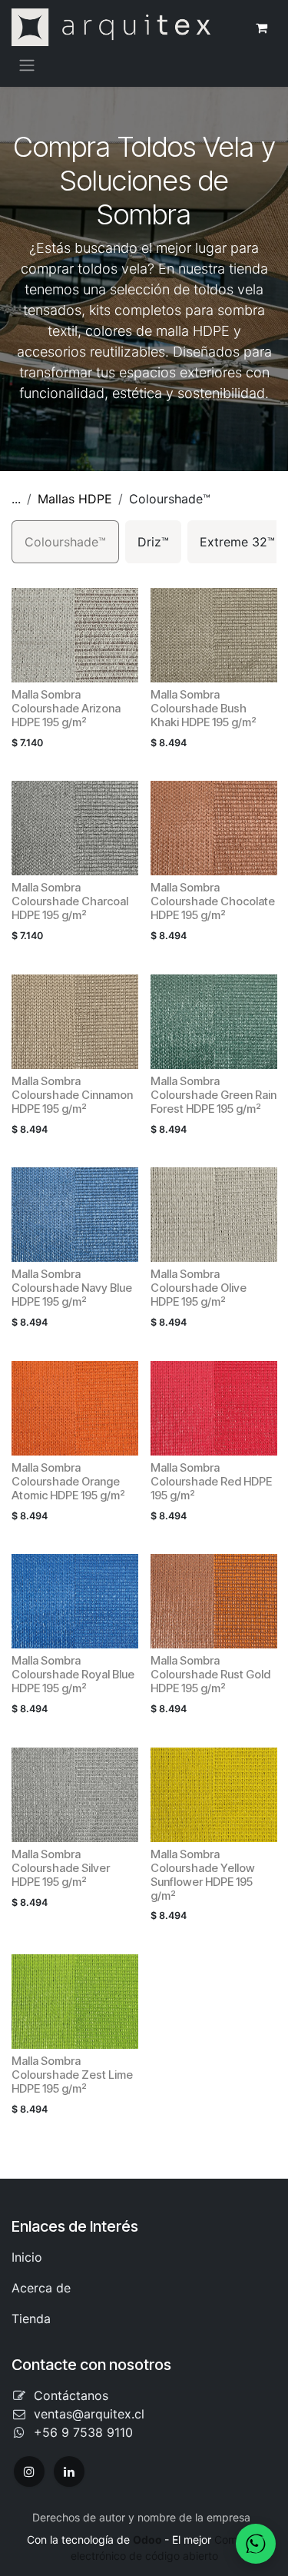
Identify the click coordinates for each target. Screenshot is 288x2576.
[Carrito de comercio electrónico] (261, 28)
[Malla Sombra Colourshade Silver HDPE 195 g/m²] (75, 1795)
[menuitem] (65, 542)
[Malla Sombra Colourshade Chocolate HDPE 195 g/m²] (214, 828)
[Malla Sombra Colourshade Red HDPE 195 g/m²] (214, 1408)
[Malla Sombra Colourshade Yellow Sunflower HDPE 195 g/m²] (214, 1795)
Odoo (149, 2539)
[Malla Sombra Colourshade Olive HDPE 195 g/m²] (214, 1215)
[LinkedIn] (69, 2471)
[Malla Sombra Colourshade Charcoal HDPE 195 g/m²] (75, 828)
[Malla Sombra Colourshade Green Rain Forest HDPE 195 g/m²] (214, 1022)
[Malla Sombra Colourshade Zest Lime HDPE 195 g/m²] (75, 2002)
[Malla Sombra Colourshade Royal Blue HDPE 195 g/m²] (75, 1601)
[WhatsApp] (256, 2544)
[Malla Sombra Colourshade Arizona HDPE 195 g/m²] (75, 635)
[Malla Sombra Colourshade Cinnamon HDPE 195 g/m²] (75, 1022)
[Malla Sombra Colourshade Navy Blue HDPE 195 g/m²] (75, 1215)
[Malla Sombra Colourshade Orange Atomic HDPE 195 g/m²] (75, 1408)
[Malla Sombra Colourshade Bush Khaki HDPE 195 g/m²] (214, 635)
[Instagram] (29, 2471)
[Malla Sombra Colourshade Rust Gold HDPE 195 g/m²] (214, 1601)
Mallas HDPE (75, 499)
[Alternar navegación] (27, 65)
